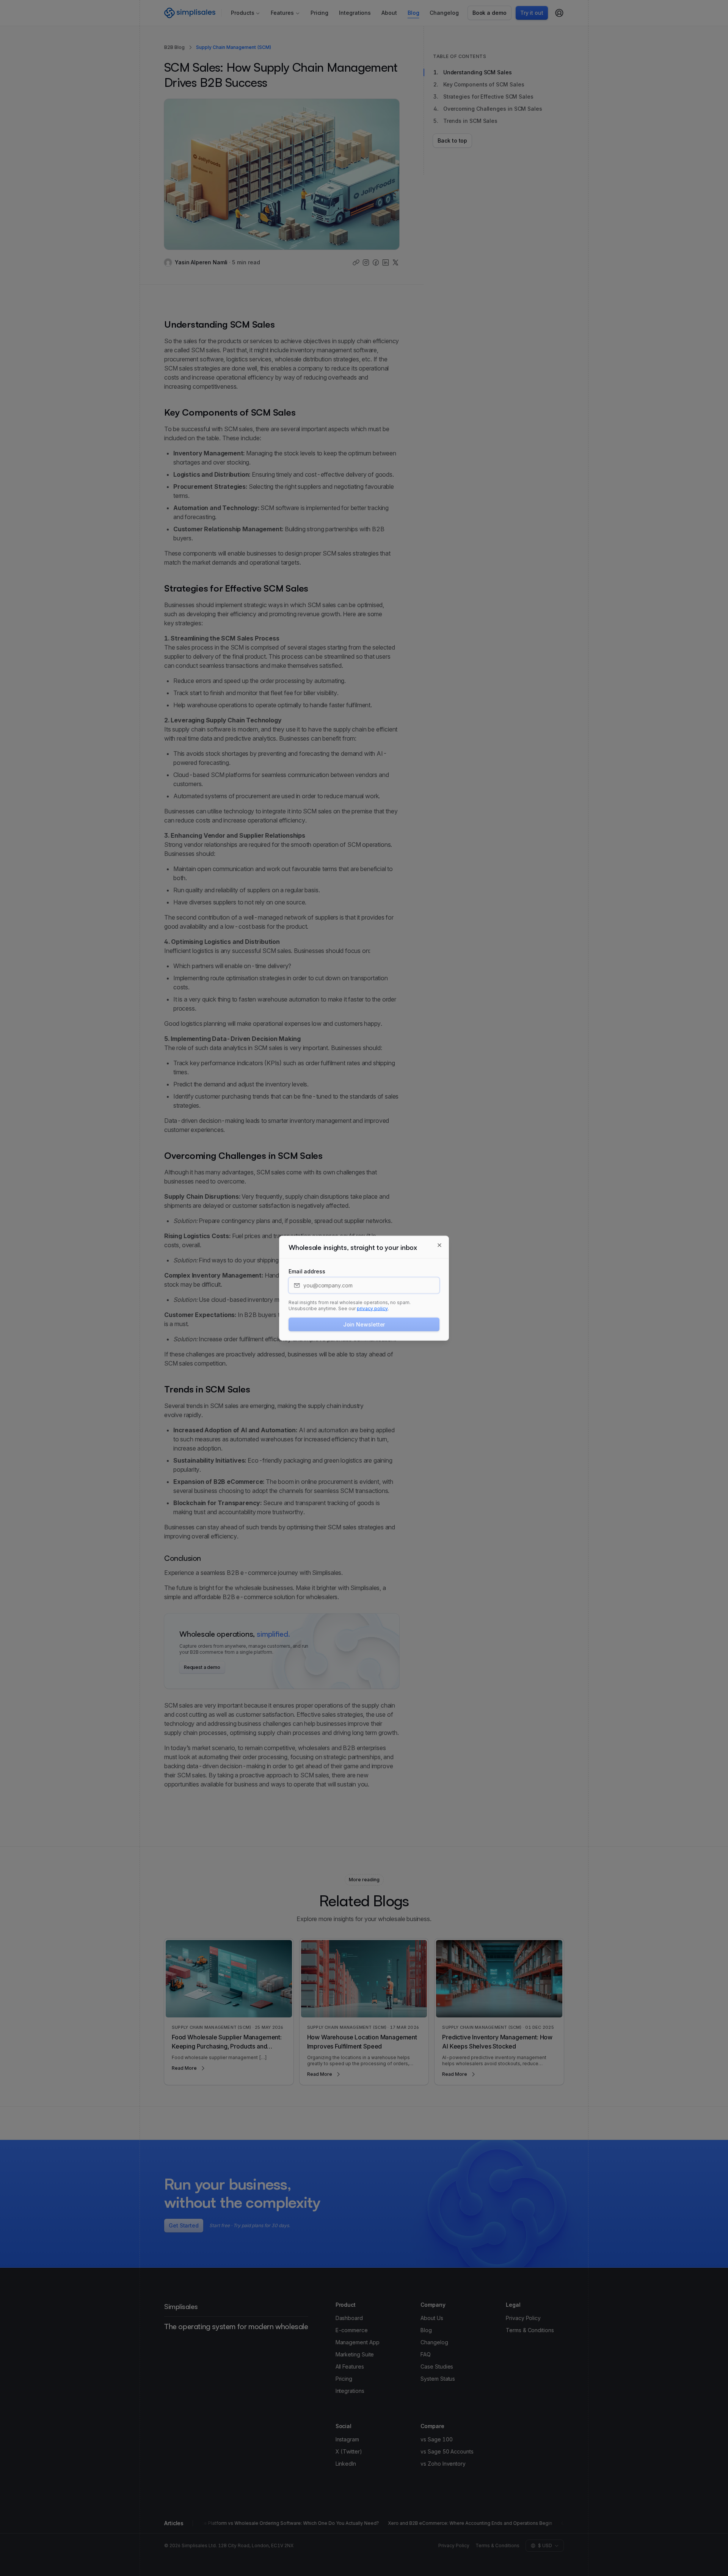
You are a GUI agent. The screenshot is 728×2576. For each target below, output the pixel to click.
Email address (307, 1271)
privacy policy (372, 1308)
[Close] (439, 1245)
